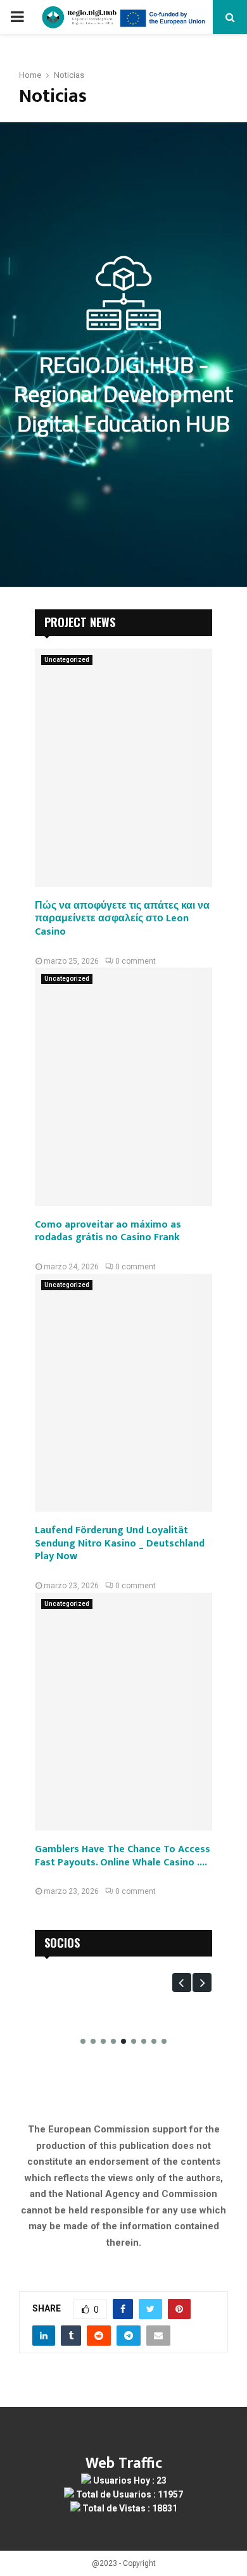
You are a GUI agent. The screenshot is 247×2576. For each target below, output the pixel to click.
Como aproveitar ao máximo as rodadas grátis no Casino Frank (108, 1231)
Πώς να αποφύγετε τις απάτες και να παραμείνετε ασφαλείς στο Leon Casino (122, 919)
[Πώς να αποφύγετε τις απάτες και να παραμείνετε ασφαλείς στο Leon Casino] (123, 768)
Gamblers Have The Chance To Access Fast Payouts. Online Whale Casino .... (123, 1856)
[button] (182, 1982)
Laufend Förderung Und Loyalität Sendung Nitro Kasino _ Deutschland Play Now (120, 1544)
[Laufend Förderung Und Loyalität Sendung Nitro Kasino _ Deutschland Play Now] (123, 1393)
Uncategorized (67, 660)
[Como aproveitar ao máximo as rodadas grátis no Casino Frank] (123, 1086)
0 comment (136, 961)
